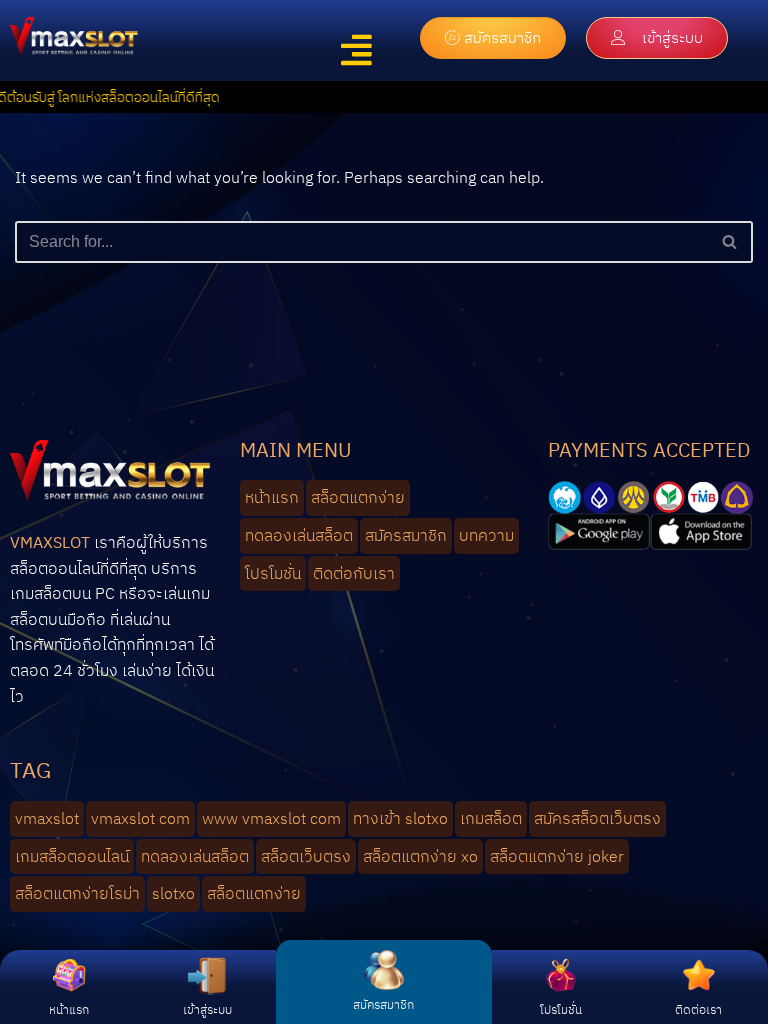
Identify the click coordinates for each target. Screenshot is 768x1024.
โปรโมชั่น (561, 1009)
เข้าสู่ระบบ (207, 1009)
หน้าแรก (69, 1009)
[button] (356, 50)
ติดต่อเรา (698, 1009)
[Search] (730, 242)
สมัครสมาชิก (383, 1004)
